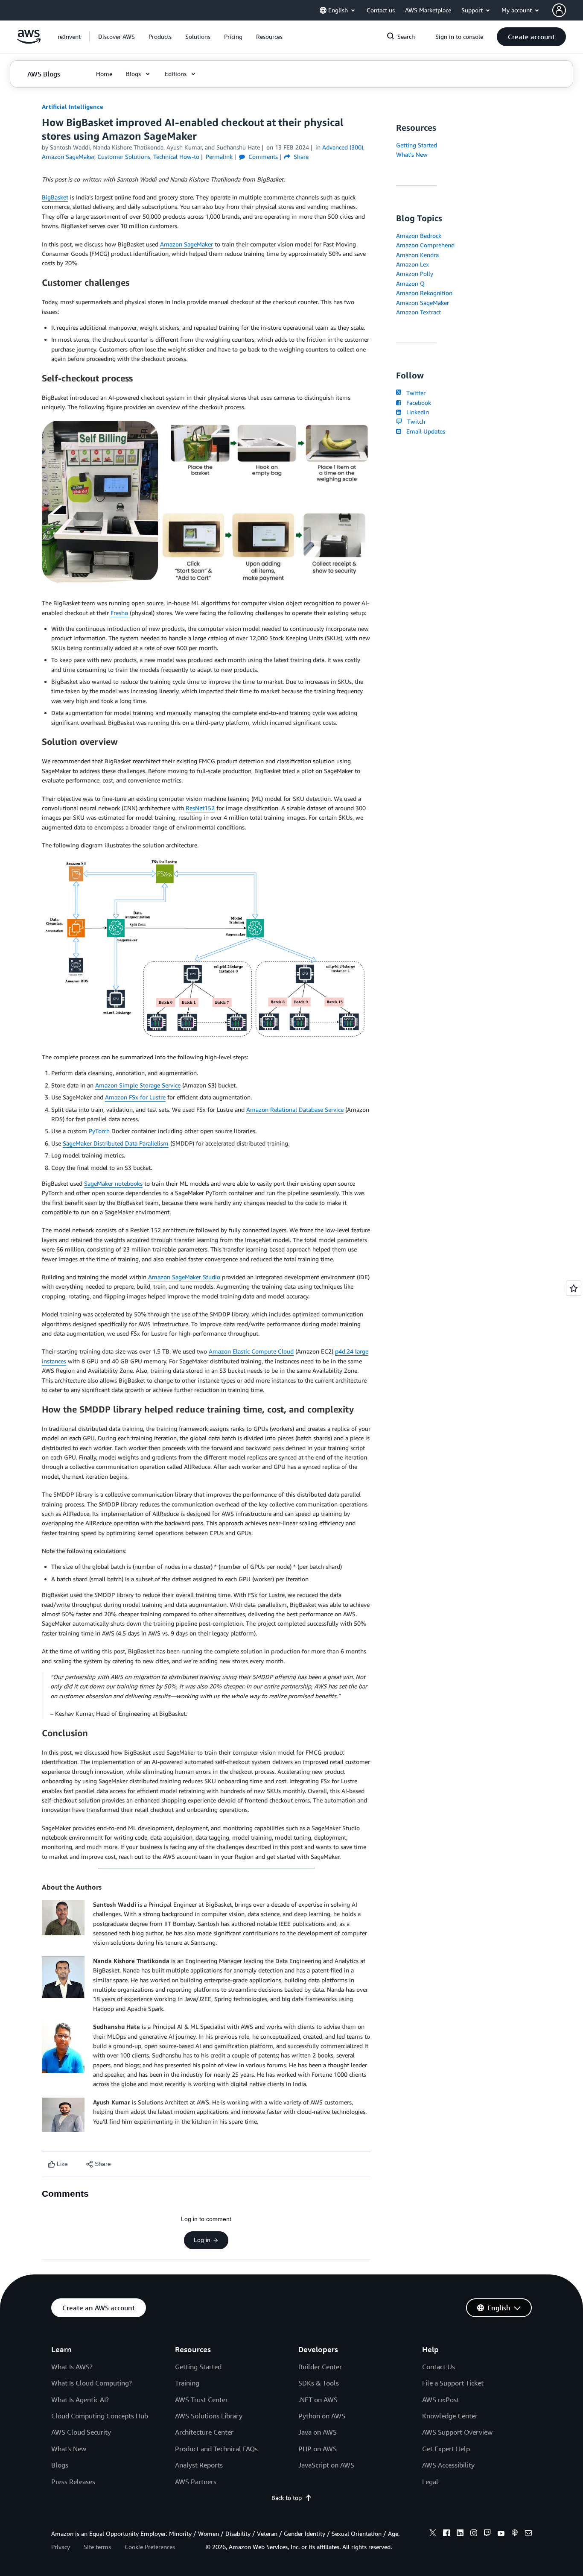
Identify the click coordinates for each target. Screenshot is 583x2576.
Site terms (97, 2547)
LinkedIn (416, 412)
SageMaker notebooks (113, 1183)
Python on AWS (322, 2416)
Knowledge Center (450, 2416)
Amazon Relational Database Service (295, 1109)
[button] (117, 37)
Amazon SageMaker (187, 244)
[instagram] (474, 2534)
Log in (202, 2240)
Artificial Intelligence (73, 107)
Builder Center (320, 2367)
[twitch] (487, 2534)
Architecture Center (204, 2432)
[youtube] (501, 2534)
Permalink (219, 157)
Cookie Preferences (150, 2547)
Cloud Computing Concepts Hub (100, 2416)
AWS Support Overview (457, 2432)
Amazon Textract (418, 312)
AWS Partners (196, 2482)
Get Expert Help (446, 2449)
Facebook (417, 403)
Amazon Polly (415, 274)
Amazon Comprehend (425, 245)
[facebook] (446, 2534)
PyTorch (99, 1131)
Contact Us (439, 2367)
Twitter (414, 393)
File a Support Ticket (453, 2383)
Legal (430, 2482)
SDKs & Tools (319, 2383)
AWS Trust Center (201, 2400)
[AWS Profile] (559, 10)
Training (187, 2383)
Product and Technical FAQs (216, 2449)
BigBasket (55, 197)
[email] (528, 2534)
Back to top (287, 2498)
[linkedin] (460, 2534)
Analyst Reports (199, 2465)
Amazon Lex (412, 264)
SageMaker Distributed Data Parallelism (116, 1143)
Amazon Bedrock (419, 236)
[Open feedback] (574, 1288)
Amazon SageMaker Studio (184, 1277)
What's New (412, 154)
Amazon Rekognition (424, 293)
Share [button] (300, 157)
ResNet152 (200, 808)
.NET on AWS (318, 2400)
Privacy (61, 2547)
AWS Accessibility (448, 2465)
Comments (262, 157)
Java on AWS (318, 2432)
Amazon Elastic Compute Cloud (251, 1351)
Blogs (60, 2465)
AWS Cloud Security (81, 2432)
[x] (433, 2534)
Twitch (414, 421)
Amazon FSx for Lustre (135, 1097)
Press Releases (73, 2482)
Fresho (119, 613)
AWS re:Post (441, 2400)
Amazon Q (410, 283)
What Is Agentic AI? (80, 2400)
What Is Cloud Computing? (92, 2383)
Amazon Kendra (417, 255)
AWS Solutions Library (209, 2416)
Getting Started (417, 145)
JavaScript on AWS (326, 2465)
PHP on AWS (318, 2449)
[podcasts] (515, 2534)
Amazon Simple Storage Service (138, 1085)
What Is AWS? (72, 2367)
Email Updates (424, 431)
